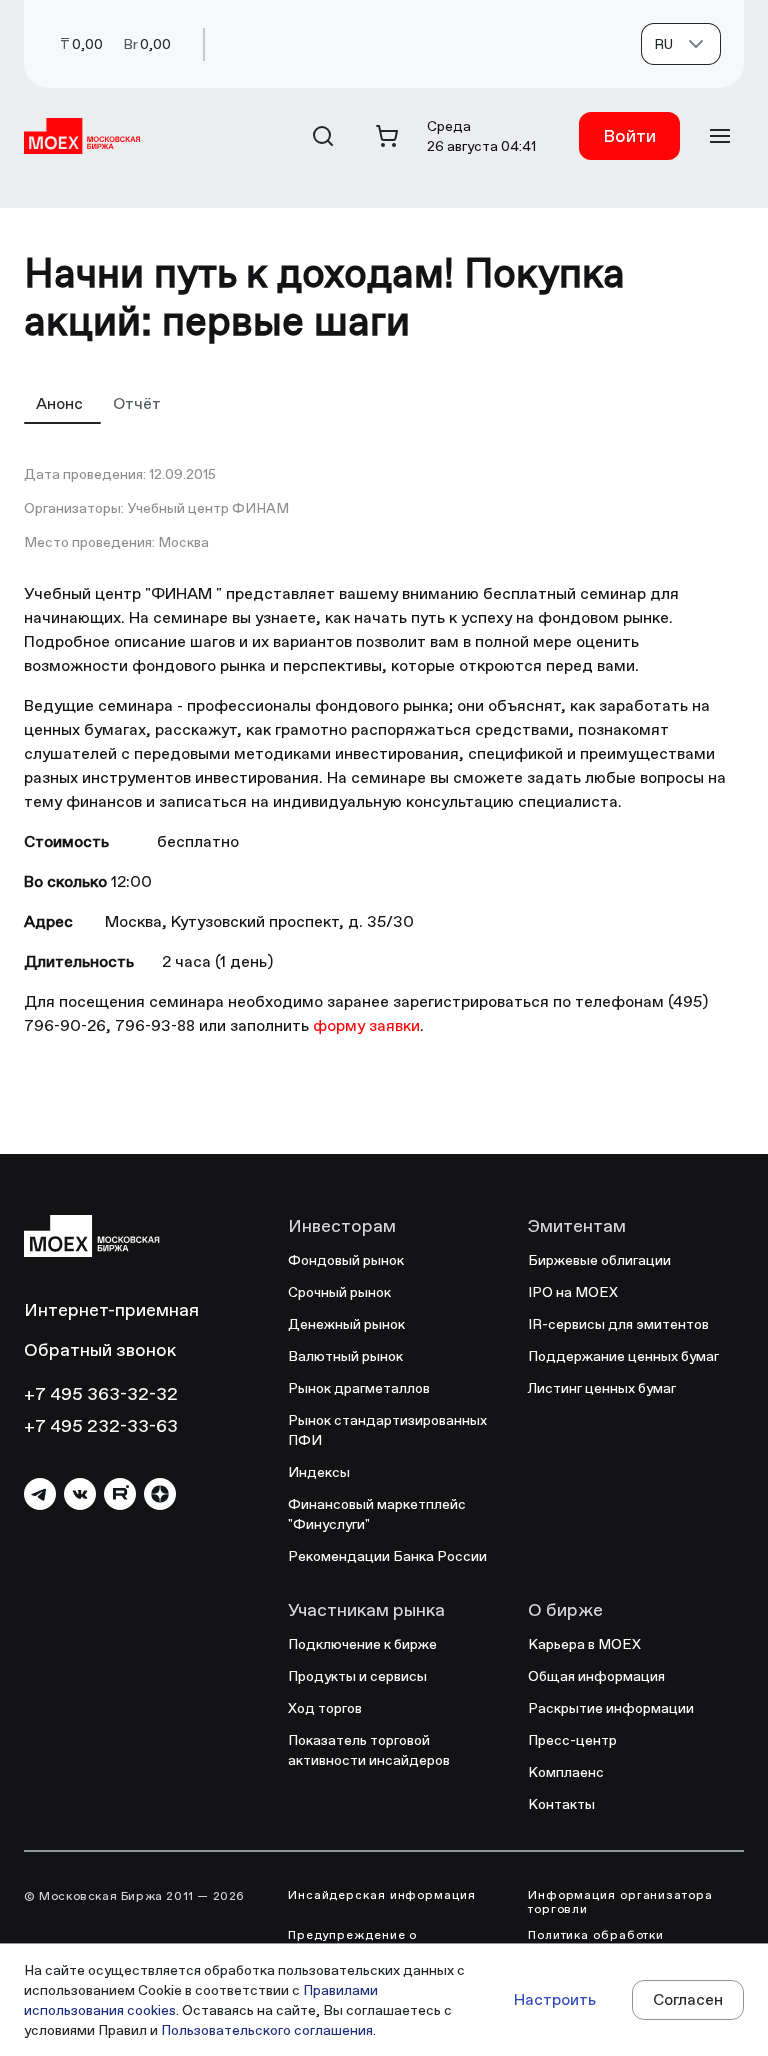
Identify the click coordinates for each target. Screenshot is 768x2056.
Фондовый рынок (346, 1260)
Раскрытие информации (611, 1708)
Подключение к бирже (362, 1644)
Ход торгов (325, 1708)
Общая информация (596, 1676)
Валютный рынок (345, 1356)
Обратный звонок (100, 1349)
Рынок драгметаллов (359, 1388)
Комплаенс (566, 1772)
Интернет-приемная (111, 1309)
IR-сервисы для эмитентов (618, 1324)
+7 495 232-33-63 (101, 1425)
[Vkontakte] (80, 1494)
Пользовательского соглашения (267, 2030)
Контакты (561, 1804)
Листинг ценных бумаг (602, 1388)
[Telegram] (40, 1494)
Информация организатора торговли (620, 1902)
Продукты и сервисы (357, 1676)
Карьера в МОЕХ (584, 1644)
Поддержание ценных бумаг (623, 1356)
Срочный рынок (339, 1292)
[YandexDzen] (160, 1494)
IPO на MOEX (573, 1292)
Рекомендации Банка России (387, 1556)
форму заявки (366, 1025)
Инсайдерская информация (382, 1895)
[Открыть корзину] (387, 136)
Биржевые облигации (599, 1260)
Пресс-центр (572, 1740)
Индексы (319, 1472)
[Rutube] (120, 1494)
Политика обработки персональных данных (602, 1942)
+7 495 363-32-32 (101, 1393)
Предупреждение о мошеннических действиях (378, 1942)
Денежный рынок (346, 1324)
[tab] (62, 403)
